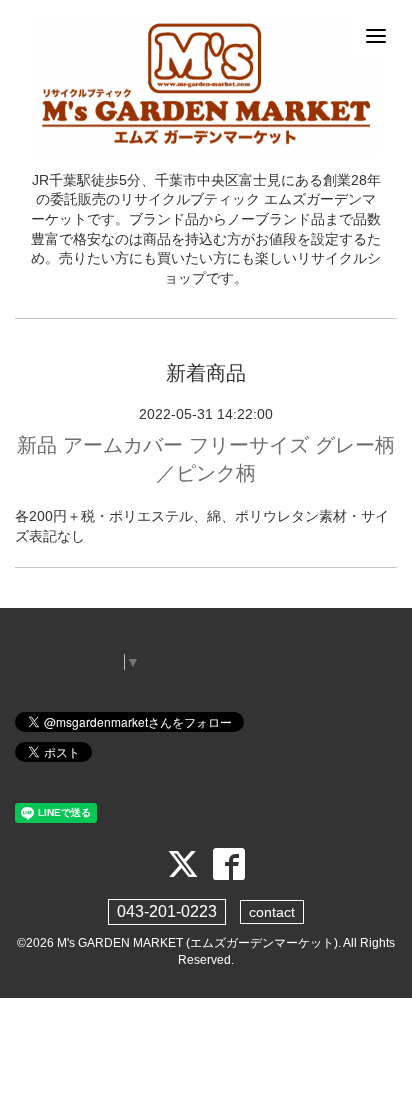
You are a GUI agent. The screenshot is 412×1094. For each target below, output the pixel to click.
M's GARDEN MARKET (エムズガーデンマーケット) (197, 943)
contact (272, 912)
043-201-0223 (167, 911)
